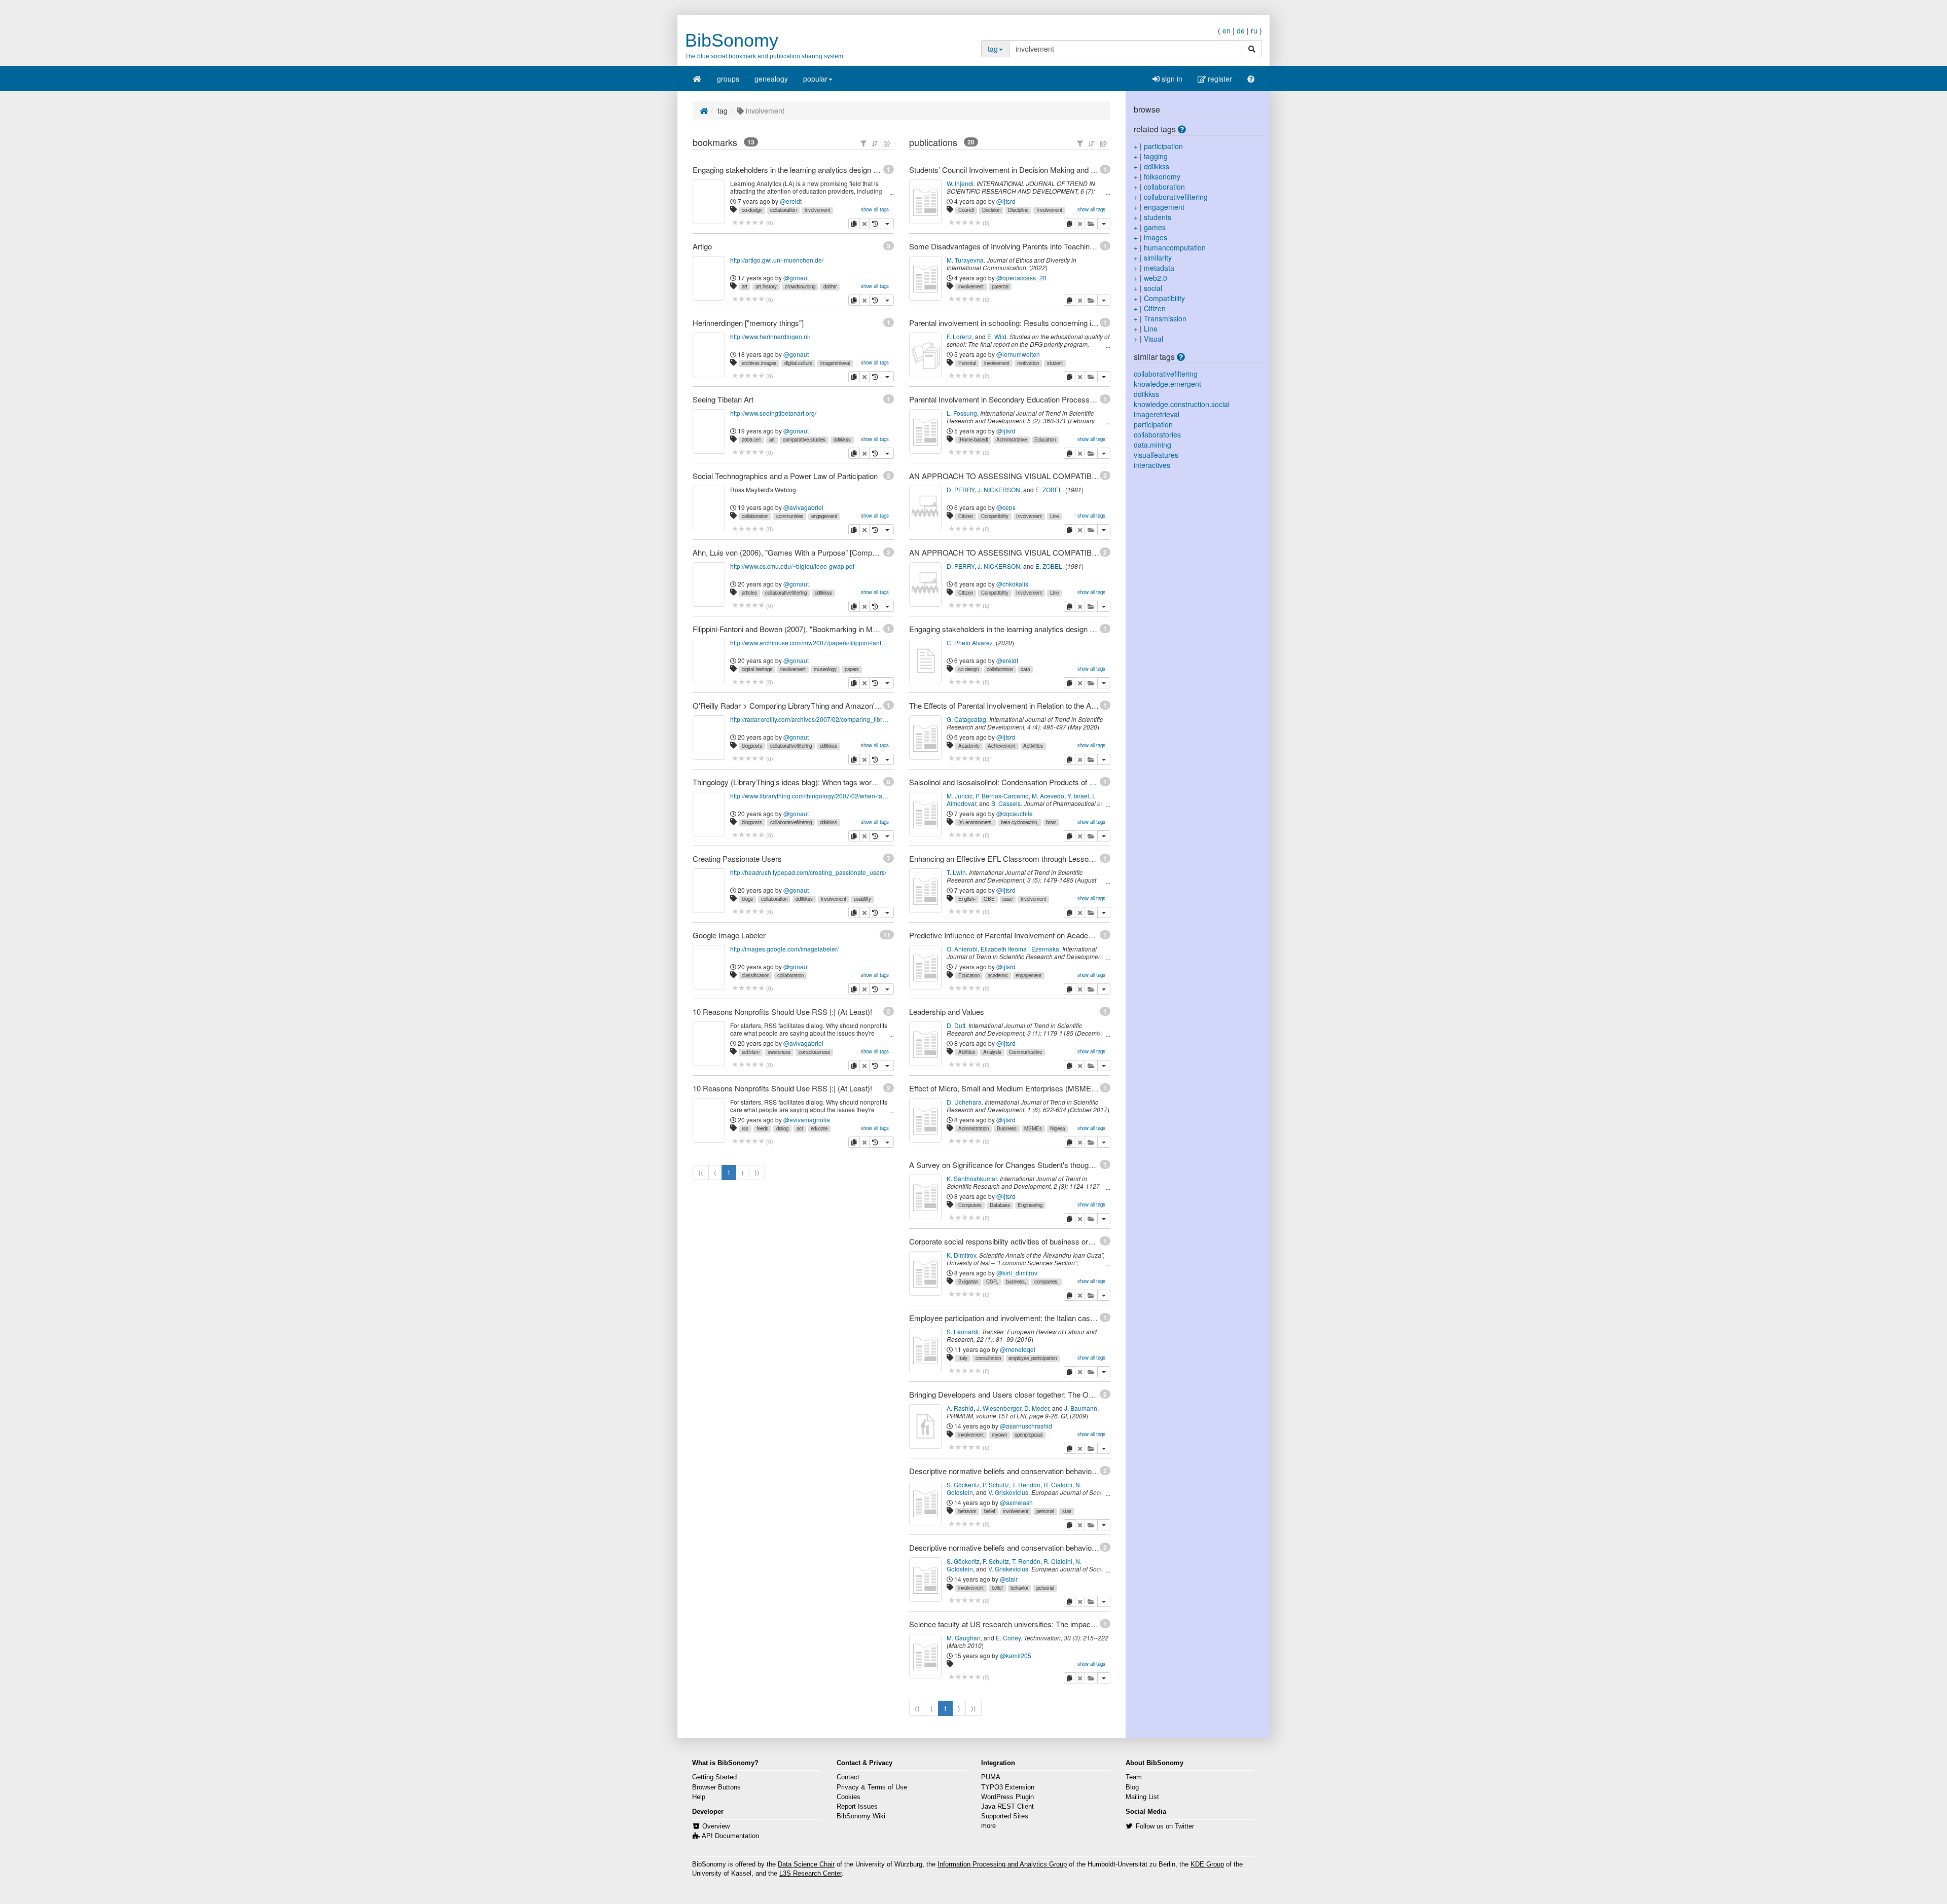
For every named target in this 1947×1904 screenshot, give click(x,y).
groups (728, 79)
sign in (1171, 79)
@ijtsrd (1006, 201)
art (745, 286)
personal (1045, 1511)
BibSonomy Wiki (861, 1816)
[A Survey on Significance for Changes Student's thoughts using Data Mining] (925, 1197)
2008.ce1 (751, 440)
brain (1051, 822)
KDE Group (1207, 1864)
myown (999, 1435)
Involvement (1049, 210)
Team (1134, 1777)
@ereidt (791, 201)
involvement (817, 210)
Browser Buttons (716, 1787)
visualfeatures (1156, 455)
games (1155, 227)
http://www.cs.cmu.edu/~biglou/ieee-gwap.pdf (792, 566)
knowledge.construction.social (1182, 404)
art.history (766, 286)
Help (699, 1797)
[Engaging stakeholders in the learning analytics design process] (925, 661)
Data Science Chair (806, 1864)
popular (815, 79)
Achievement (1002, 746)
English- (967, 899)
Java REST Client (1007, 1807)
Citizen (966, 516)
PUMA (991, 1777)
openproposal (1029, 1435)
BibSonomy (732, 40)
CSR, (992, 1281)
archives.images (759, 363)
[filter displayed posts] (863, 143)
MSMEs (1033, 1128)
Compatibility (995, 516)
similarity (1158, 258)
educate (819, 1128)
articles (749, 593)
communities (790, 516)
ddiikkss (842, 440)
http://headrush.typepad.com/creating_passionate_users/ (808, 872)
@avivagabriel (803, 507)
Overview (716, 1826)
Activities (1033, 746)
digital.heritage (757, 669)
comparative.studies (804, 440)
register (1219, 79)
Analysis (992, 1052)
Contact (848, 1777)
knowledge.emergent (1167, 384)
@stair (1009, 1579)
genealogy (771, 79)
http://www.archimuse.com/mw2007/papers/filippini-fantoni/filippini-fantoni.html (810, 643)
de (1241, 30)
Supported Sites (1005, 1816)
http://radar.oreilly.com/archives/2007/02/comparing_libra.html (810, 719)
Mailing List (1142, 1797)
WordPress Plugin (1007, 1797)
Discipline (1018, 210)
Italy (963, 1358)
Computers (970, 1205)
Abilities (967, 1052)
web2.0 (1156, 278)
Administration (974, 1128)
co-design (752, 210)
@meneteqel (1018, 1349)
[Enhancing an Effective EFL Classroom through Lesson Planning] (925, 891)
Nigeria (1057, 1128)
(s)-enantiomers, (976, 822)
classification (755, 975)
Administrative (1012, 440)
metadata (1159, 268)
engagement (824, 516)
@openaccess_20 (1021, 278)
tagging (1156, 156)
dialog (782, 1128)
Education (1045, 440)
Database (1000, 1205)
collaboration (783, 210)
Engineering (1030, 1205)
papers (852, 669)
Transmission (1165, 318)
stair (1067, 1511)
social (1153, 288)
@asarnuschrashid (1026, 1426)
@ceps (1006, 507)
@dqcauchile (1015, 813)
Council (966, 210)
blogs (747, 899)
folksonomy (1162, 176)
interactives (1152, 465)
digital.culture (798, 363)
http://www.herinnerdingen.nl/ (770, 336)
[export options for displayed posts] (887, 143)
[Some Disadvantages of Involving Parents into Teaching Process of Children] (925, 278)
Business (1007, 1128)
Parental (967, 363)
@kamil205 (1016, 1655)
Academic (969, 746)
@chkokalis (1012, 584)
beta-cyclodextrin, (1020, 822)
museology (825, 669)
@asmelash (1016, 1502)
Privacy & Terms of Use (872, 1787)
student (1055, 363)
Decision (991, 210)
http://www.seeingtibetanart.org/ (773, 413)
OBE (989, 899)
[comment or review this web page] (748, 223)
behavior (967, 1511)
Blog (1132, 1787)
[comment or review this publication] (965, 223)
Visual (1153, 339)
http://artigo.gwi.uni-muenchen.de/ (777, 260)
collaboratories (1157, 434)
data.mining (1152, 445)
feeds (762, 1128)
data (1025, 669)
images (1156, 237)
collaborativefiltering (786, 593)
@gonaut (796, 278)
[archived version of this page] (875, 224)
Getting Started (714, 1777)
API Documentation (730, 1836)
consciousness (814, 1052)
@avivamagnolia (807, 1120)
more (988, 1826)
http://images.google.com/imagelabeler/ (784, 949)
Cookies (849, 1797)
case (1007, 899)
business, (1016, 1281)
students (1158, 217)
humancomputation (1175, 247)
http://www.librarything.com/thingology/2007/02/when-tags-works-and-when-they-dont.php (810, 796)
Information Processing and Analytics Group (1002, 1864)
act (800, 1128)
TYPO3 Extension (1008, 1787)
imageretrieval (835, 363)
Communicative (1025, 1052)
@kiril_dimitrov (1017, 1273)
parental (1000, 286)
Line (1054, 516)
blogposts (752, 746)
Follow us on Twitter (1165, 1826)
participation (1163, 146)
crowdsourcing (800, 286)
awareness (779, 1052)
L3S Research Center (810, 1874)
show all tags (875, 209)
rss (745, 1128)
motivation (1028, 363)
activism (751, 1052)
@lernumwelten (1018, 354)
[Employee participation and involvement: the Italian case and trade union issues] (925, 1350)
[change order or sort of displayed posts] (875, 143)
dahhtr (830, 286)
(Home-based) (973, 440)
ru (1254, 30)
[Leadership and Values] (925, 1044)
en (1227, 30)
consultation (988, 1358)
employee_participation (1033, 1358)
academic (998, 975)
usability (862, 899)
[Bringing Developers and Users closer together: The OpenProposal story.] (925, 1426)
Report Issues (857, 1807)
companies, (1047, 1281)
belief (990, 1511)
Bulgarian (968, 1281)
